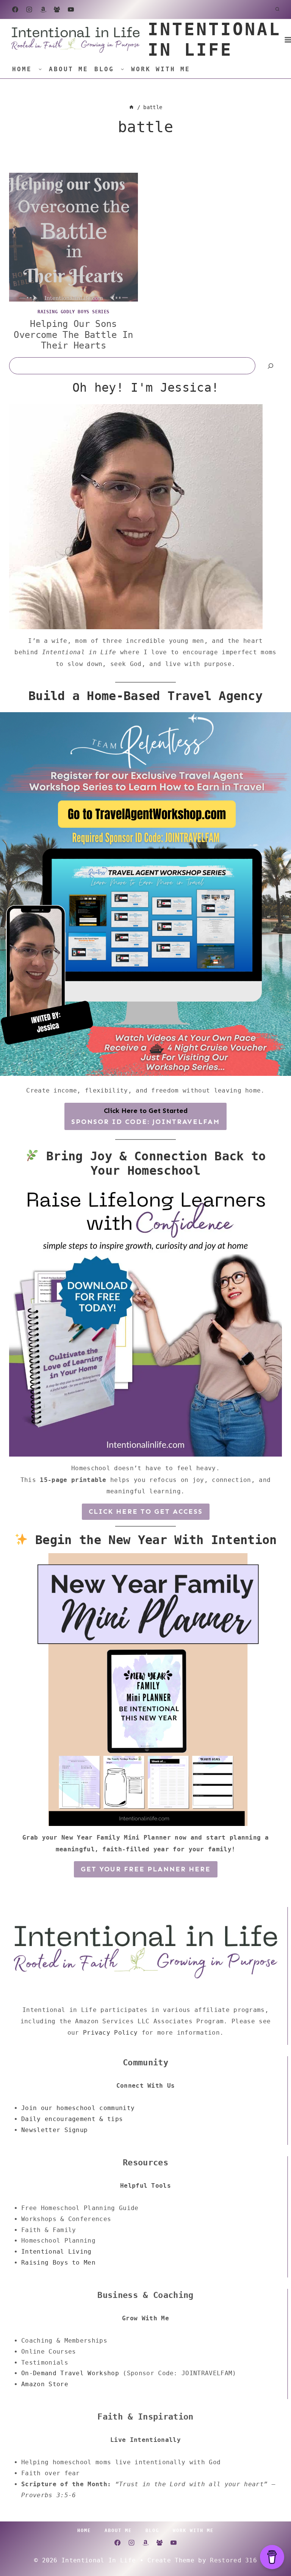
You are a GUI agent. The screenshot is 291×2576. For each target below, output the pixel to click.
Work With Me (161, 69)
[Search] (271, 366)
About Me (69, 69)
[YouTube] (71, 9)
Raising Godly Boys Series (74, 312)
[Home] (131, 107)
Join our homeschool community (78, 2108)
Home (22, 69)
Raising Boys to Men (58, 2263)
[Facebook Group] (57, 9)
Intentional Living (56, 2252)
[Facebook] (15, 9)
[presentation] (74, 237)
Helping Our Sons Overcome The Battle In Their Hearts (73, 335)
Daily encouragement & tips (72, 2119)
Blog (104, 69)
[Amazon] (43, 9)
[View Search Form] (277, 9)
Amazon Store (45, 2384)
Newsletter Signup (54, 2130)
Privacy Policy (110, 2033)
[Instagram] (29, 9)
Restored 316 (233, 2560)
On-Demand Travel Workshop (70, 2373)
